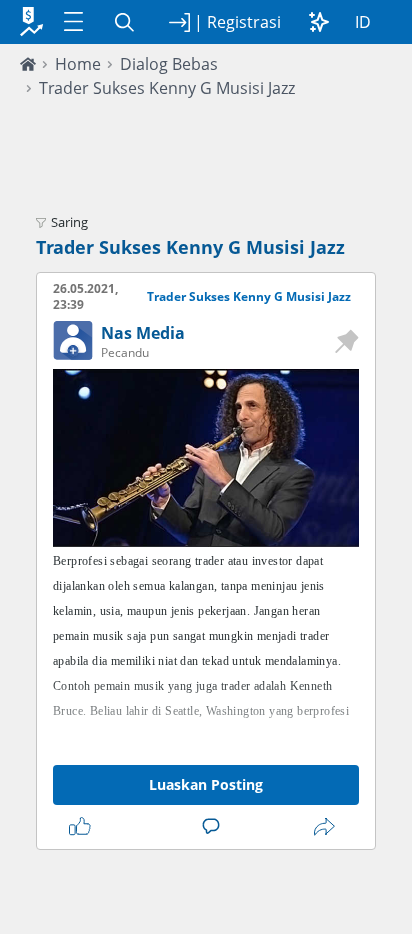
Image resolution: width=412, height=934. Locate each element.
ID (363, 22)
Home (78, 64)
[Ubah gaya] (319, 22)
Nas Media (143, 333)
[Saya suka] (84, 827)
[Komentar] (215, 827)
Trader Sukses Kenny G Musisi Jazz (167, 88)
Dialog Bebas (169, 64)
